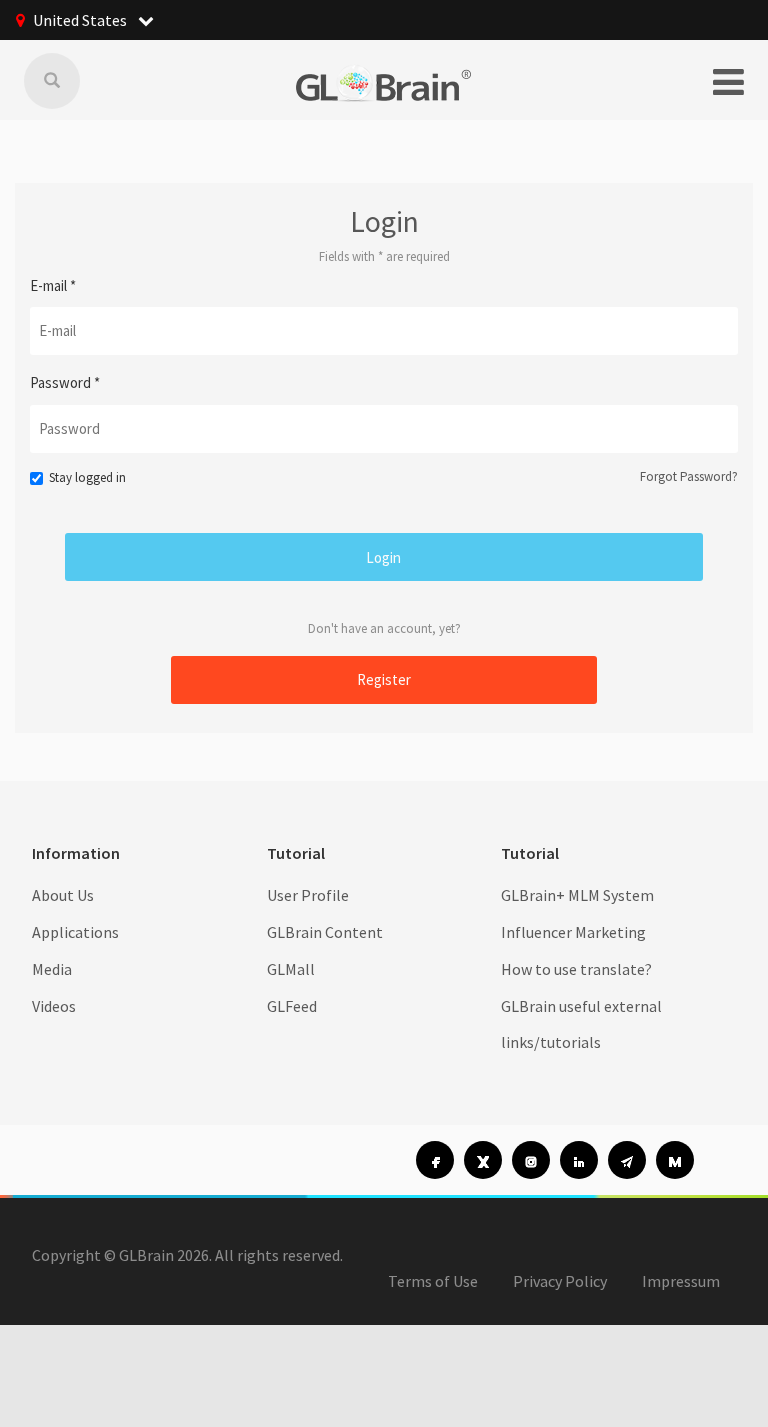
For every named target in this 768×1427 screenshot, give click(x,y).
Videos (54, 1006)
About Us (63, 895)
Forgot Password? (689, 476)
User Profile (308, 895)
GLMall (291, 969)
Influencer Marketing (573, 932)
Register (384, 679)
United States (81, 20)
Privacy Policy (560, 1281)
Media (52, 969)
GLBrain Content (325, 932)
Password (65, 382)
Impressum (681, 1281)
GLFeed (292, 1006)
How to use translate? (576, 969)
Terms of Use (433, 1281)
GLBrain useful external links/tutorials (581, 1024)
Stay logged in (87, 477)
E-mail (53, 285)
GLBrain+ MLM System (577, 895)
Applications (75, 932)
